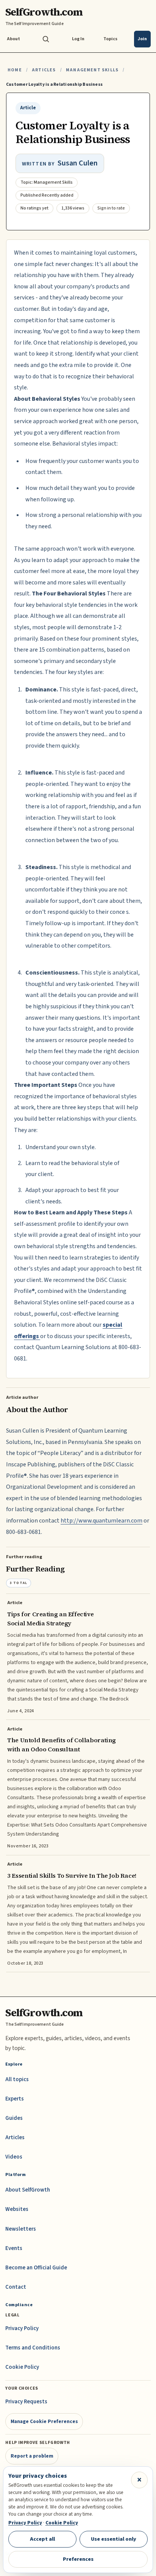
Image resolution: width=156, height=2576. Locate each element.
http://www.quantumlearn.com (101, 1521)
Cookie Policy (22, 2367)
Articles (44, 70)
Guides (14, 2118)
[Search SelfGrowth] (46, 39)
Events (14, 2248)
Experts (15, 2099)
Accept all (42, 2539)
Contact (16, 2287)
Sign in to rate (111, 208)
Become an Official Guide (36, 2268)
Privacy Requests (26, 2402)
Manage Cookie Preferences (44, 2421)
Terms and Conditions (33, 2348)
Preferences (78, 2559)
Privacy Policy (22, 2328)
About (13, 39)
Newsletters (21, 2229)
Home (15, 70)
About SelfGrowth (28, 2190)
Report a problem (32, 2456)
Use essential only (114, 2539)
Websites (17, 2209)
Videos (14, 2157)
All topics (17, 2079)
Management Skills (92, 70)
